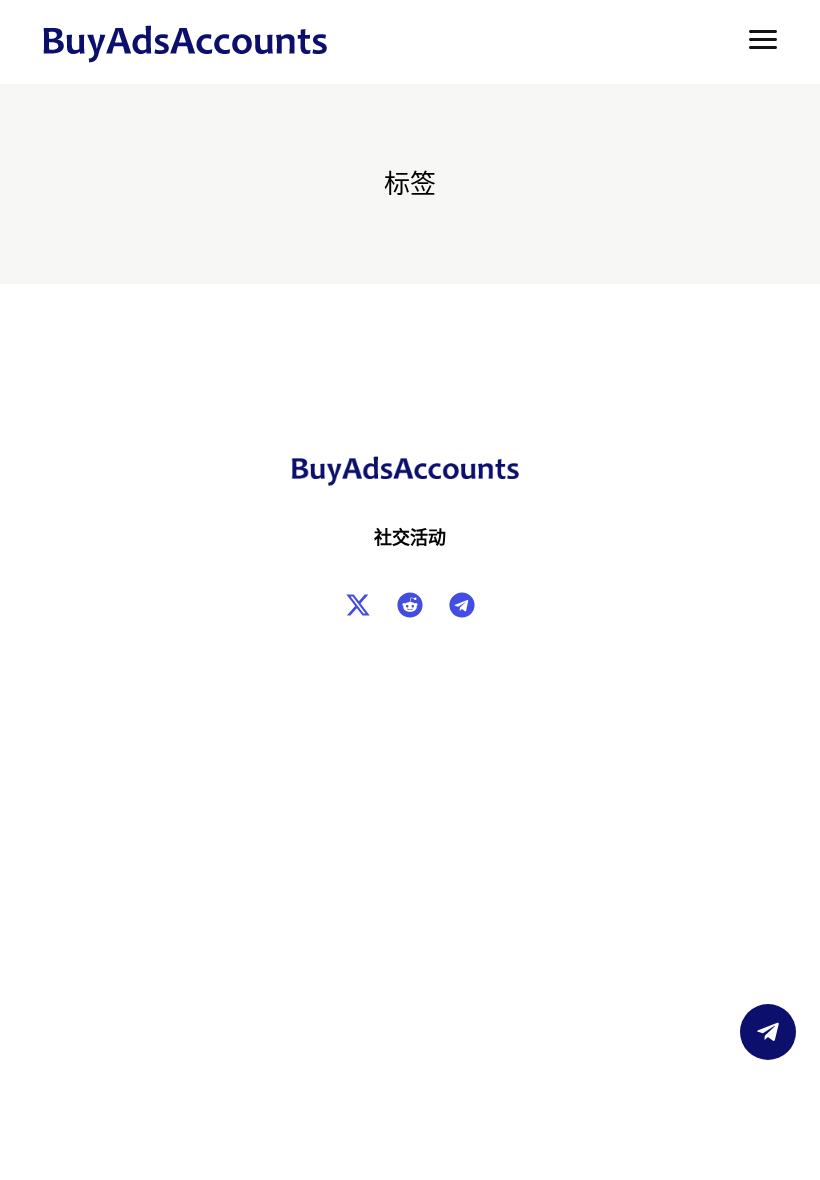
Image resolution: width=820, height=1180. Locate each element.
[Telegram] (462, 605)
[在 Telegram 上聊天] (768, 1032)
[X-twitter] (358, 605)
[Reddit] (410, 605)
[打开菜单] (763, 39)
